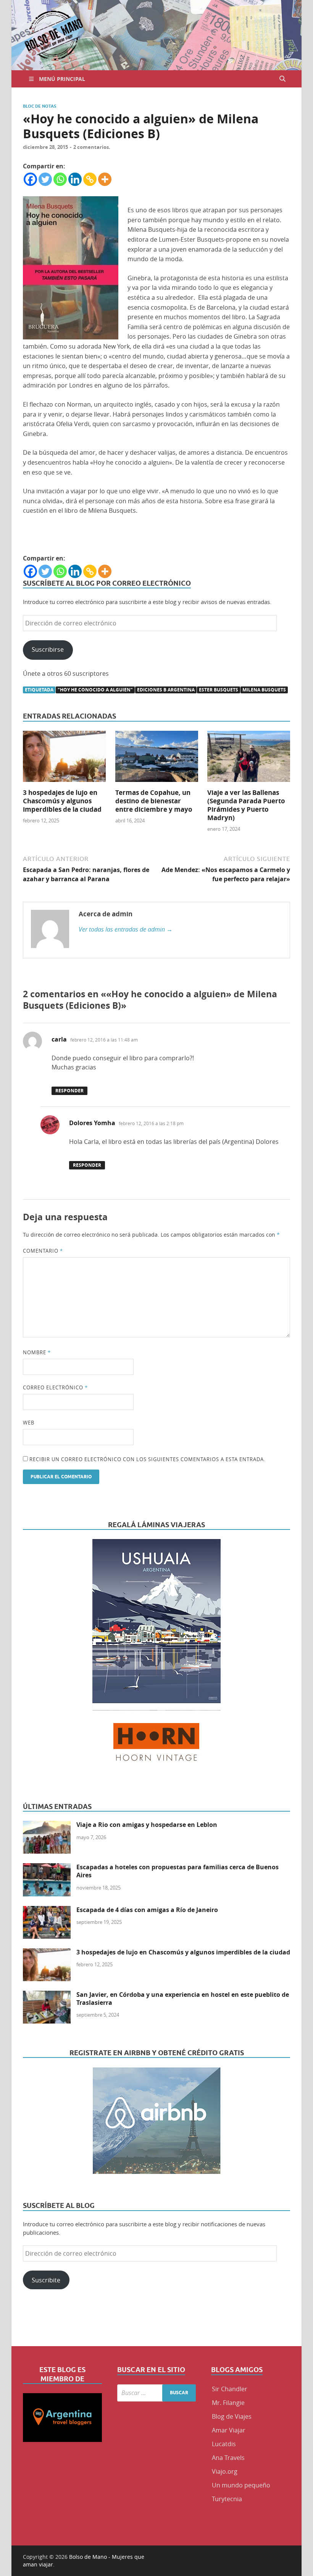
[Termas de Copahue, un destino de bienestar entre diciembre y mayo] (157, 759)
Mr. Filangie (228, 2403)
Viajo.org (225, 2471)
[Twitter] (45, 179)
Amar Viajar (229, 2430)
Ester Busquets (219, 690)
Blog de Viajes (232, 2416)
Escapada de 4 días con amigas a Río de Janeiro (147, 1910)
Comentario (43, 1251)
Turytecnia (227, 2499)
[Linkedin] (75, 179)
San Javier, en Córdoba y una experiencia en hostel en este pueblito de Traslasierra (183, 1999)
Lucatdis (224, 2444)
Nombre (37, 1352)
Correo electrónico (55, 1387)
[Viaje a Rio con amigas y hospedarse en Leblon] (47, 1825)
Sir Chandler (230, 2389)
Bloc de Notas (40, 106)
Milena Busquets (264, 690)
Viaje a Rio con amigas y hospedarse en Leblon (147, 1825)
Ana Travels (228, 2458)
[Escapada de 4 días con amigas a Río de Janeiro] (47, 1911)
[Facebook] (30, 179)
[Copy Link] (90, 179)
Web (29, 1423)
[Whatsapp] (60, 179)
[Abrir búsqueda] (282, 79)
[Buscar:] (157, 2393)
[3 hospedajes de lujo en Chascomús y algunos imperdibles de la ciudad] (64, 759)
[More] (105, 179)
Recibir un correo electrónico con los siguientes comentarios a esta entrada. (147, 1459)
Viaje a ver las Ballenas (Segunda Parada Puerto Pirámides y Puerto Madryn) (246, 805)
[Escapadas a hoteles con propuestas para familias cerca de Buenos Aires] (47, 1868)
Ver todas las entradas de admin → (126, 929)
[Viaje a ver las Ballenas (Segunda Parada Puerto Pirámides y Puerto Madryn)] (249, 759)
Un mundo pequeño (241, 2485)
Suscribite (46, 2280)
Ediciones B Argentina (166, 690)
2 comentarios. (92, 147)
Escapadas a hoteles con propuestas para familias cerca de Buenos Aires (177, 1871)
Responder (69, 1091)
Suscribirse (48, 649)
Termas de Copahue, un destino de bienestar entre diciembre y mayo (154, 801)
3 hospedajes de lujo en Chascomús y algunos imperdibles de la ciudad (62, 801)
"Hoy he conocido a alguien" (95, 690)
